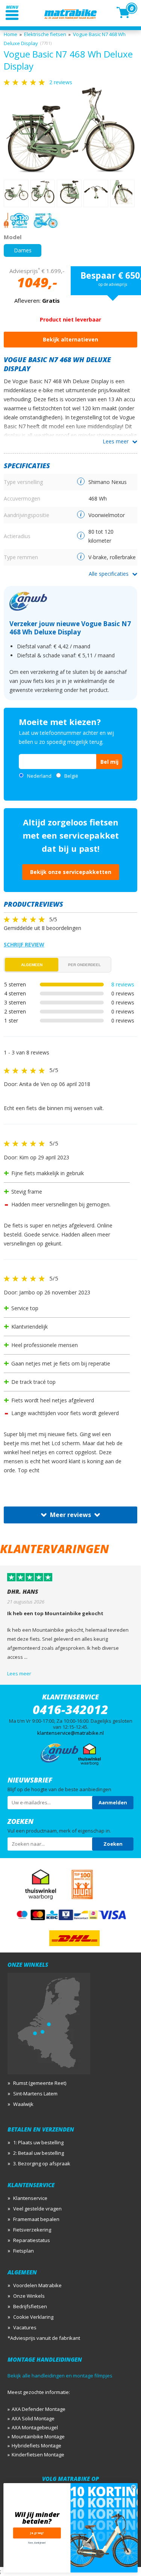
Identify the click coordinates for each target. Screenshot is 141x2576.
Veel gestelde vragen (37, 2209)
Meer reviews (70, 1515)
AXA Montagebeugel (35, 2427)
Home (11, 34)
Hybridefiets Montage (36, 2446)
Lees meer (116, 441)
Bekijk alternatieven (70, 339)
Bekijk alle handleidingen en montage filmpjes (60, 2376)
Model (13, 237)
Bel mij (109, 762)
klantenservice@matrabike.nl (70, 1733)
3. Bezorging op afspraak (42, 2163)
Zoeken (113, 1844)
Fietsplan (23, 2251)
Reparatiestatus (32, 2240)
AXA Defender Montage (39, 2409)
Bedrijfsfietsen (30, 2306)
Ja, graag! (37, 2533)
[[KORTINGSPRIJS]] (70, 130)
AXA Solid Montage (33, 2418)
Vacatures (25, 2327)
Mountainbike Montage (38, 2436)
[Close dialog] (134, 2487)
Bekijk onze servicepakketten (71, 872)
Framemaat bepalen (36, 2219)
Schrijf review (24, 944)
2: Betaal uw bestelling (39, 2153)
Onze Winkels (29, 2296)
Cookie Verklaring (33, 2317)
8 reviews (123, 984)
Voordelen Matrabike (37, 2285)
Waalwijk (23, 2104)
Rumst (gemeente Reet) (40, 2083)
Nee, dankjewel (37, 2543)
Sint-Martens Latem (35, 2094)
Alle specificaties (109, 574)
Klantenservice (30, 2198)
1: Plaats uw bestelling (38, 2142)
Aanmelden (113, 1802)
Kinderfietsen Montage (38, 2455)
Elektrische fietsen (45, 34)
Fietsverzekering (32, 2230)
